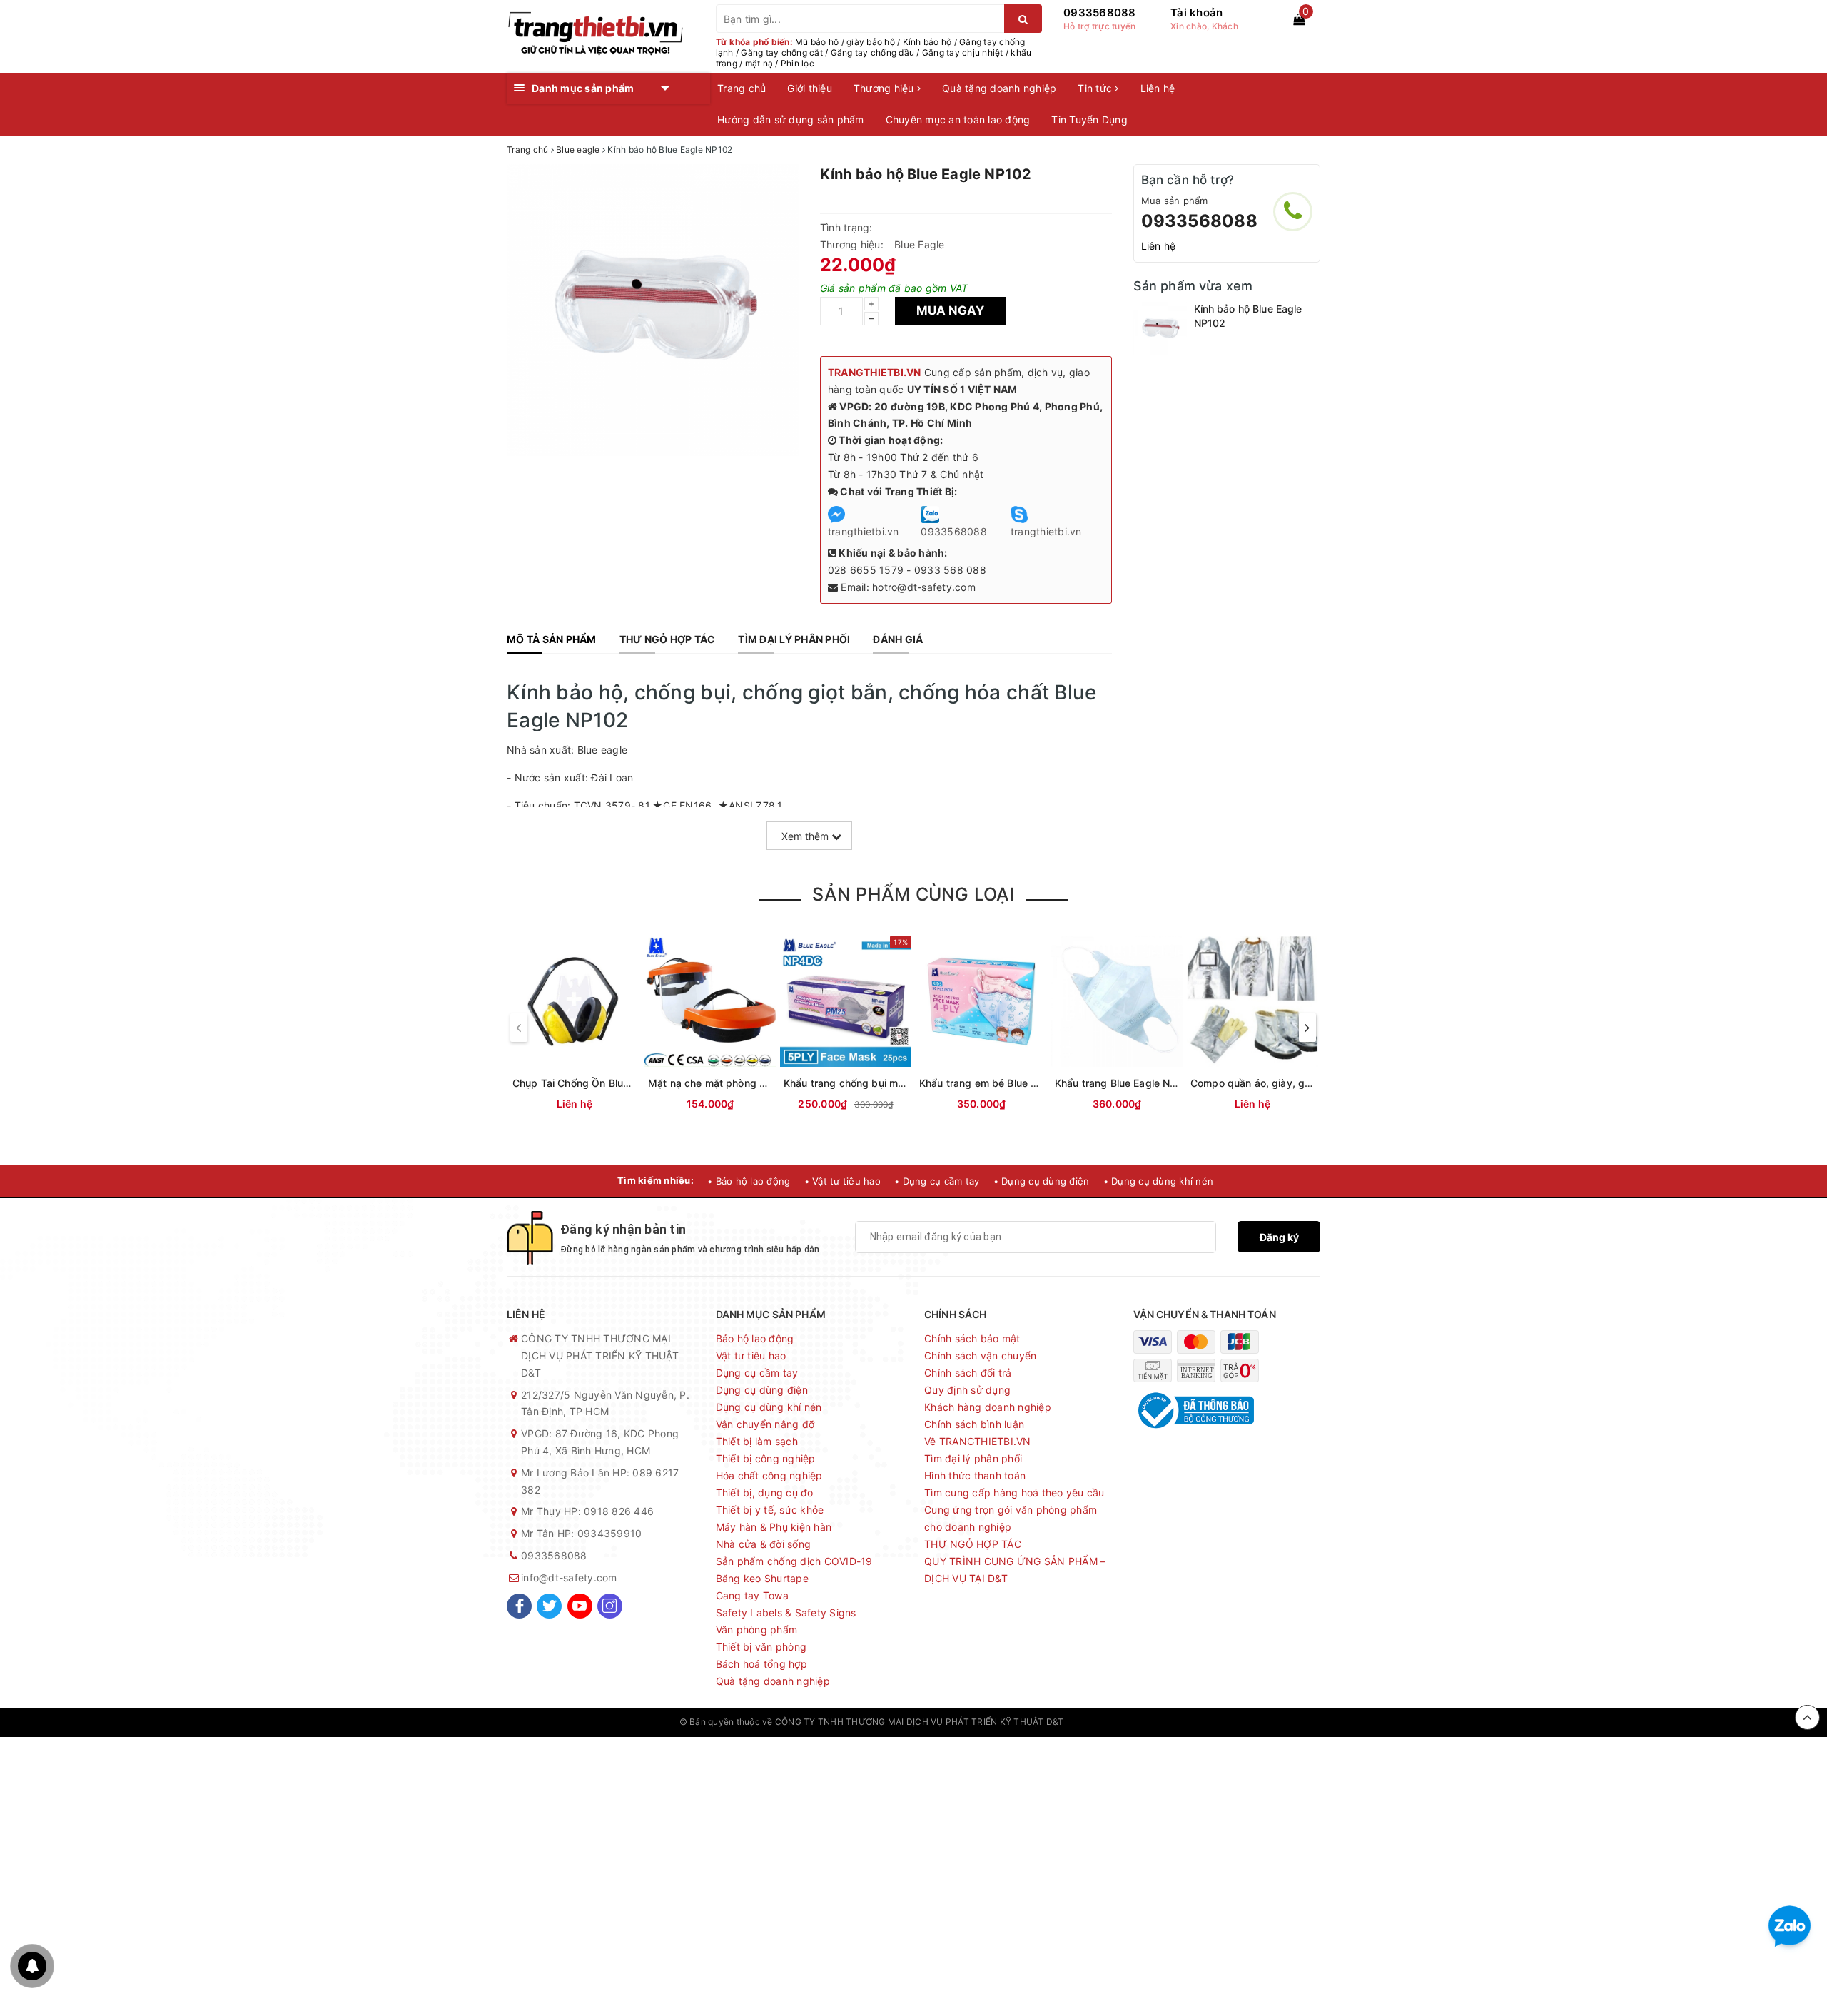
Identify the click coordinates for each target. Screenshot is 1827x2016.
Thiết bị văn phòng (761, 1647)
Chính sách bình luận (974, 1424)
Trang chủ (742, 88)
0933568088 (1100, 12)
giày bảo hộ (871, 42)
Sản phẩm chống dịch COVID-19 (794, 1561)
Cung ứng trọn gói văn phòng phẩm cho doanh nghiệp (1011, 1518)
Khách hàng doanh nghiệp (988, 1407)
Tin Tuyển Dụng (1089, 120)
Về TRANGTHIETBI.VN (978, 1441)
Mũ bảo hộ (817, 42)
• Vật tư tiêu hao (842, 1181)
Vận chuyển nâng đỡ (765, 1424)
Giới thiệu (810, 88)
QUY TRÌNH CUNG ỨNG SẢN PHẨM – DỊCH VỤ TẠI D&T (1015, 1570)
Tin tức (1096, 88)
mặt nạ (759, 63)
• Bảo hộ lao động (749, 1181)
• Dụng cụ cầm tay (937, 1181)
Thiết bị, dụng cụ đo (765, 1493)
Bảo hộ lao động (755, 1338)
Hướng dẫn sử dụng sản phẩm (791, 120)
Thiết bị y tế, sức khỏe (770, 1510)
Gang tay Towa (752, 1595)
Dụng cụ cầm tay (757, 1373)
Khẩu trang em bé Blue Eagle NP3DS (1007, 1083)
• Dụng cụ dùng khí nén (1159, 1181)
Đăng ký (1279, 1237)
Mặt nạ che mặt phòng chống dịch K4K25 (748, 1083)
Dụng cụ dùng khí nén (769, 1407)
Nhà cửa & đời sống (764, 1544)
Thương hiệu (885, 88)
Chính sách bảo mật (972, 1338)
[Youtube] (580, 1606)
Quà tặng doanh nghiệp (999, 88)
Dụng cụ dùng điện (762, 1390)
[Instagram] (610, 1606)
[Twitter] (549, 1606)
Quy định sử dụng (967, 1390)
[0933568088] (1293, 212)
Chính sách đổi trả (968, 1373)
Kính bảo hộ (927, 42)
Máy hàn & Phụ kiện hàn (774, 1527)
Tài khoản (1196, 12)
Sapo (1137, 1722)
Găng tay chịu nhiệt (963, 52)
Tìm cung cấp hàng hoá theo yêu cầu (1014, 1493)
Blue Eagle (920, 244)
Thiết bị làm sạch (757, 1441)
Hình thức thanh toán (975, 1475)
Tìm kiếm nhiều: (656, 1180)
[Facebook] (519, 1606)
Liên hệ (1158, 88)
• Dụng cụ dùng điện (1042, 1181)
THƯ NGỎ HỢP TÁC (973, 1544)
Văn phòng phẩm (757, 1630)
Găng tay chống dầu (873, 52)
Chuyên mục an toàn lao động (958, 120)
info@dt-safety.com (569, 1577)
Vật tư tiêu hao (751, 1356)
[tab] (552, 639)
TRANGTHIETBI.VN (875, 372)
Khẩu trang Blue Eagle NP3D (1123, 1083)
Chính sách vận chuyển (980, 1356)
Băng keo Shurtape (762, 1578)
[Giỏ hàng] (1299, 19)
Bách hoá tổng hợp (761, 1664)
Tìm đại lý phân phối (973, 1458)
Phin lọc (798, 63)
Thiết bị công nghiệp (766, 1458)
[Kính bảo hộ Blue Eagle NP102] (1160, 329)
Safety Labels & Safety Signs (786, 1612)
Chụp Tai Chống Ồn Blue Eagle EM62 (601, 1083)
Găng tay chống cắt (782, 52)
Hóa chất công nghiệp (769, 1475)
